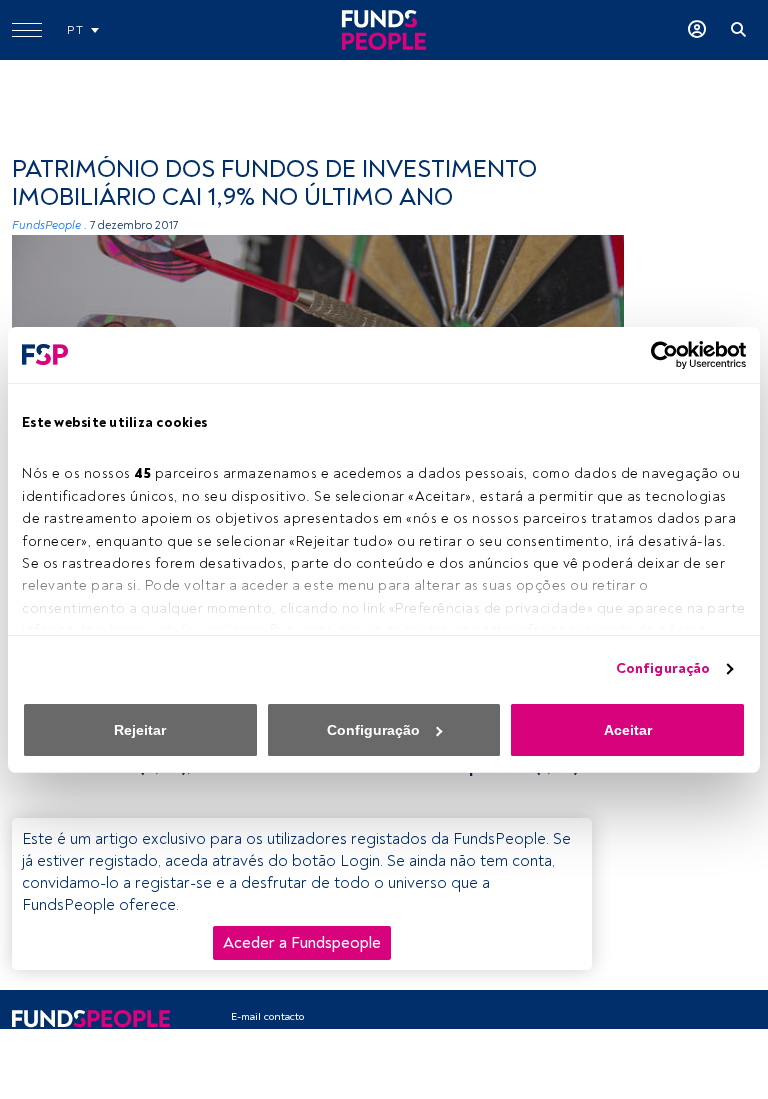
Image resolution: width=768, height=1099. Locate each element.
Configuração (663, 668)
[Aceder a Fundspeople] (697, 30)
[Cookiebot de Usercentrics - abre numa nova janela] (658, 355)
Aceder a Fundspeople (302, 943)
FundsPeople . (49, 225)
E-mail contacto (267, 1016)
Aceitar (628, 730)
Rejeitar (140, 730)
